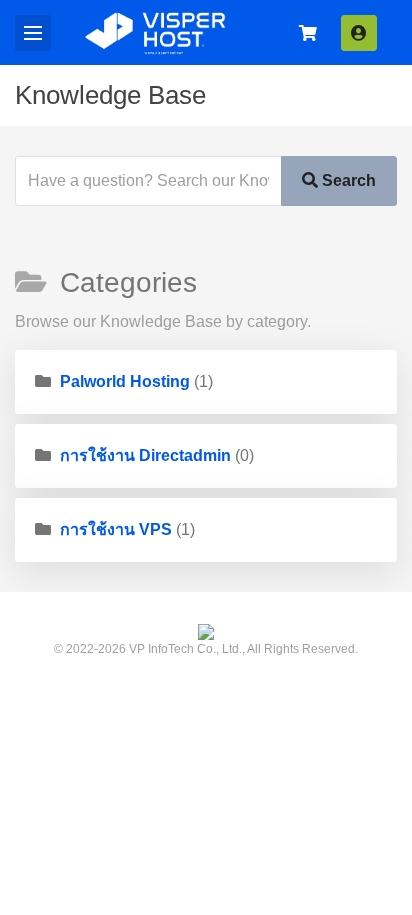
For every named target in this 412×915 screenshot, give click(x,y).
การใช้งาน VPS (116, 529)
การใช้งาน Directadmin (145, 455)
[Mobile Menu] (33, 33)
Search (347, 180)
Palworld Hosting (125, 381)
